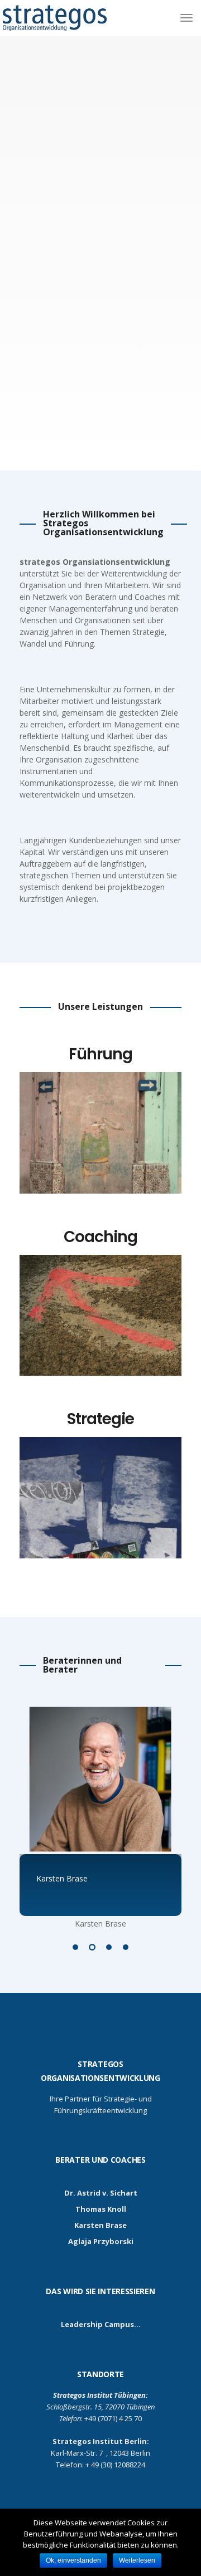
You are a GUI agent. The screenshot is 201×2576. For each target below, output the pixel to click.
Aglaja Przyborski (101, 2241)
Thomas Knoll (101, 2209)
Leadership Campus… (101, 2324)
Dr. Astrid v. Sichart (101, 2193)
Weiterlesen (137, 2560)
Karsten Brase (100, 2225)
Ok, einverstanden (73, 2560)
